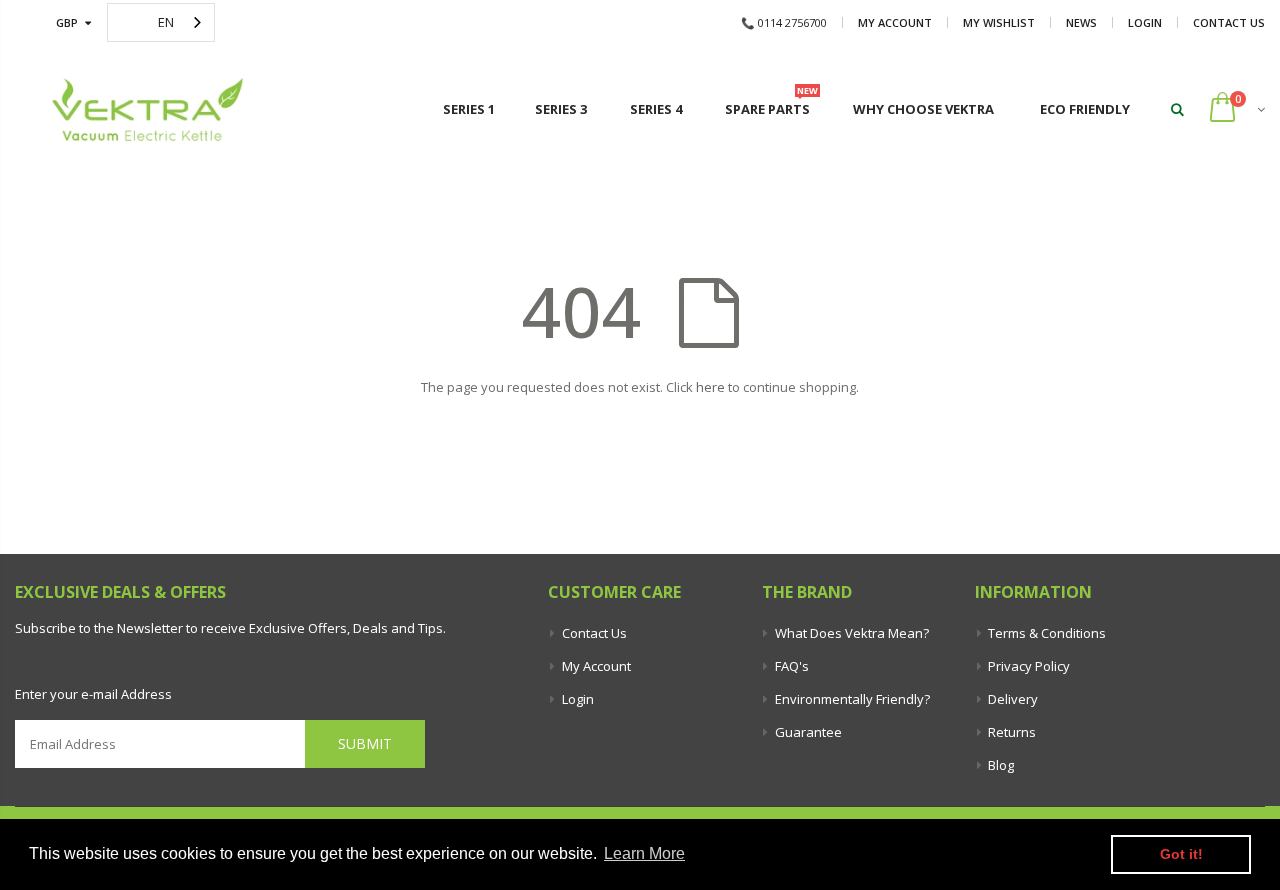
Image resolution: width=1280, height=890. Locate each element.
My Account (895, 22)
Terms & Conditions (1047, 633)
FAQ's (792, 666)
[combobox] (161, 22)
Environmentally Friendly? (852, 699)
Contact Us (1229, 22)
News (1081, 22)
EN (166, 22)
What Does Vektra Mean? (852, 633)
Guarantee (808, 732)
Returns (1012, 732)
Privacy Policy (1029, 666)
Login (1145, 22)
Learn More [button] (644, 853)
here (710, 387)
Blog (1001, 765)
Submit (365, 743)
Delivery (1013, 699)
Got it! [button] (1181, 854)
